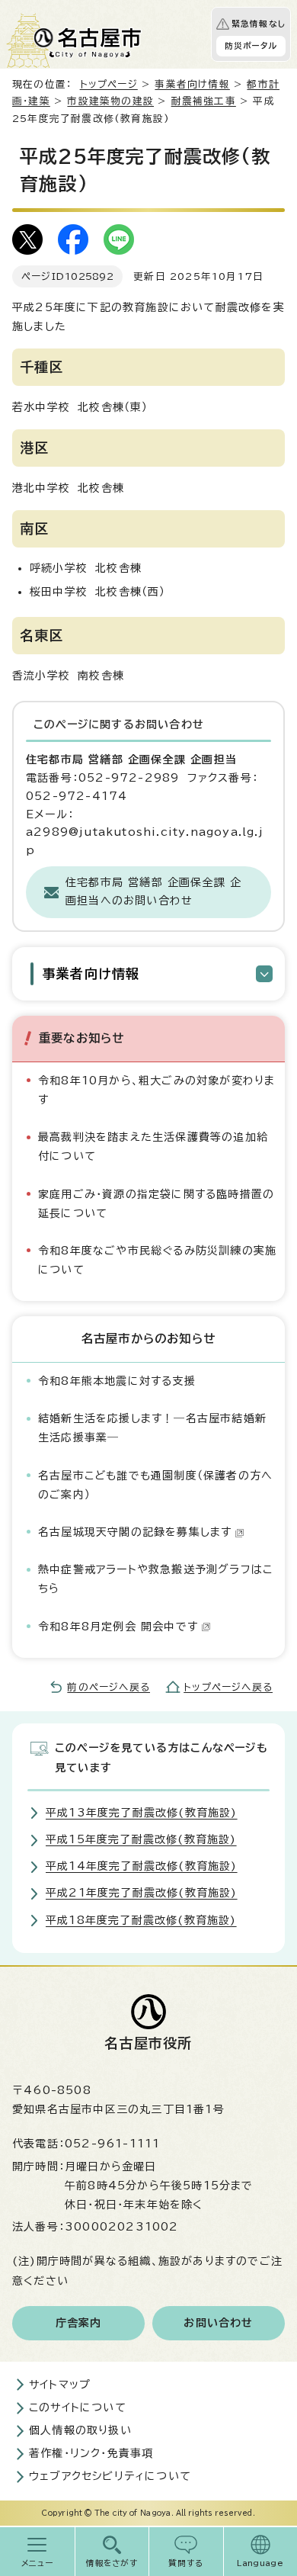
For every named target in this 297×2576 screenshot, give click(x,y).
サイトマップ (60, 2385)
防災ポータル (251, 46)
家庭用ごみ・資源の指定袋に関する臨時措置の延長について (156, 1204)
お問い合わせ (218, 2323)
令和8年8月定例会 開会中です (118, 1627)
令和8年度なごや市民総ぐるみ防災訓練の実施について (157, 1260)
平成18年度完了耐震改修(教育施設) (141, 1920)
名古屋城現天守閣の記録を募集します (135, 1532)
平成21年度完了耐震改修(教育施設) (142, 1893)
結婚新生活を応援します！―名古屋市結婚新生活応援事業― (152, 1428)
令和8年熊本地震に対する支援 (117, 1381)
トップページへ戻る (228, 1687)
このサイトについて (78, 2407)
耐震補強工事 (204, 101)
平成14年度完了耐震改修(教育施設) (142, 1866)
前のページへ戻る (109, 1687)
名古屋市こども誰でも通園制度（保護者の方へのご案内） (155, 1485)
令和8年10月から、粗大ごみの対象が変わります (156, 1090)
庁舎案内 (79, 2323)
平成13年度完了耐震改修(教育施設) (142, 1813)
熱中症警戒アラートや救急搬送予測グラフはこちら (155, 1579)
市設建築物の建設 (110, 101)
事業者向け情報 (192, 84)
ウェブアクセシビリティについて (110, 2476)
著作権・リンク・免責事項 (91, 2453)
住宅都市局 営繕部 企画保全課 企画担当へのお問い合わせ (153, 891)
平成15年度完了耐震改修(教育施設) (141, 1839)
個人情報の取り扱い (80, 2430)
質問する (186, 2563)
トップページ (109, 84)
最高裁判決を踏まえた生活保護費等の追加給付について (153, 1147)
